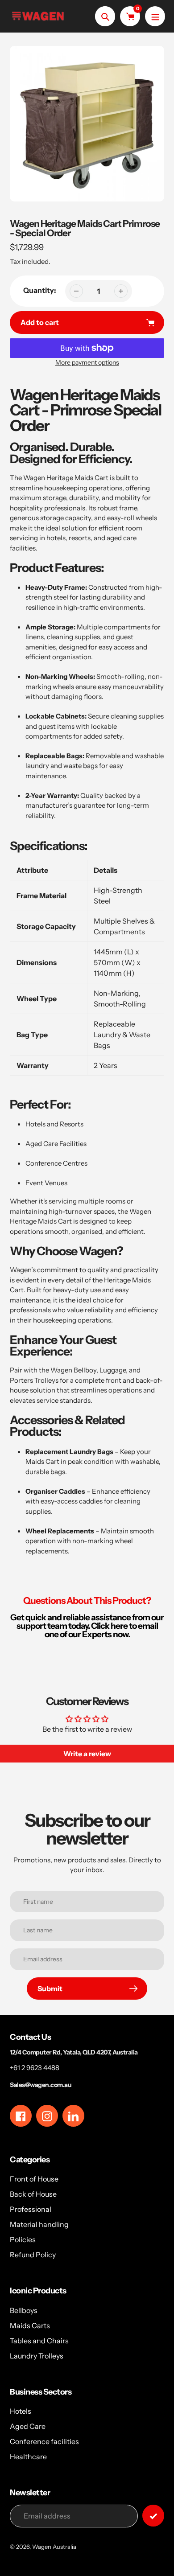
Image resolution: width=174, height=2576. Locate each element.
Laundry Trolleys (37, 2356)
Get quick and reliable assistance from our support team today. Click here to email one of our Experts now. (87, 1626)
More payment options (87, 362)
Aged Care (28, 2426)
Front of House (34, 2179)
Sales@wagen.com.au (41, 2085)
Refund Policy (33, 2255)
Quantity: (40, 290)
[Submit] (153, 2516)
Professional (31, 2209)
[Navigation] (155, 16)
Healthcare (28, 2457)
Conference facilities (44, 2441)
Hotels (21, 2411)
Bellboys (24, 2310)
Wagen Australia (54, 2547)
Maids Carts (30, 2325)
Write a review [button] (87, 1754)
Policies (23, 2239)
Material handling (39, 2224)
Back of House (33, 2194)
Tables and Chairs (39, 2341)
